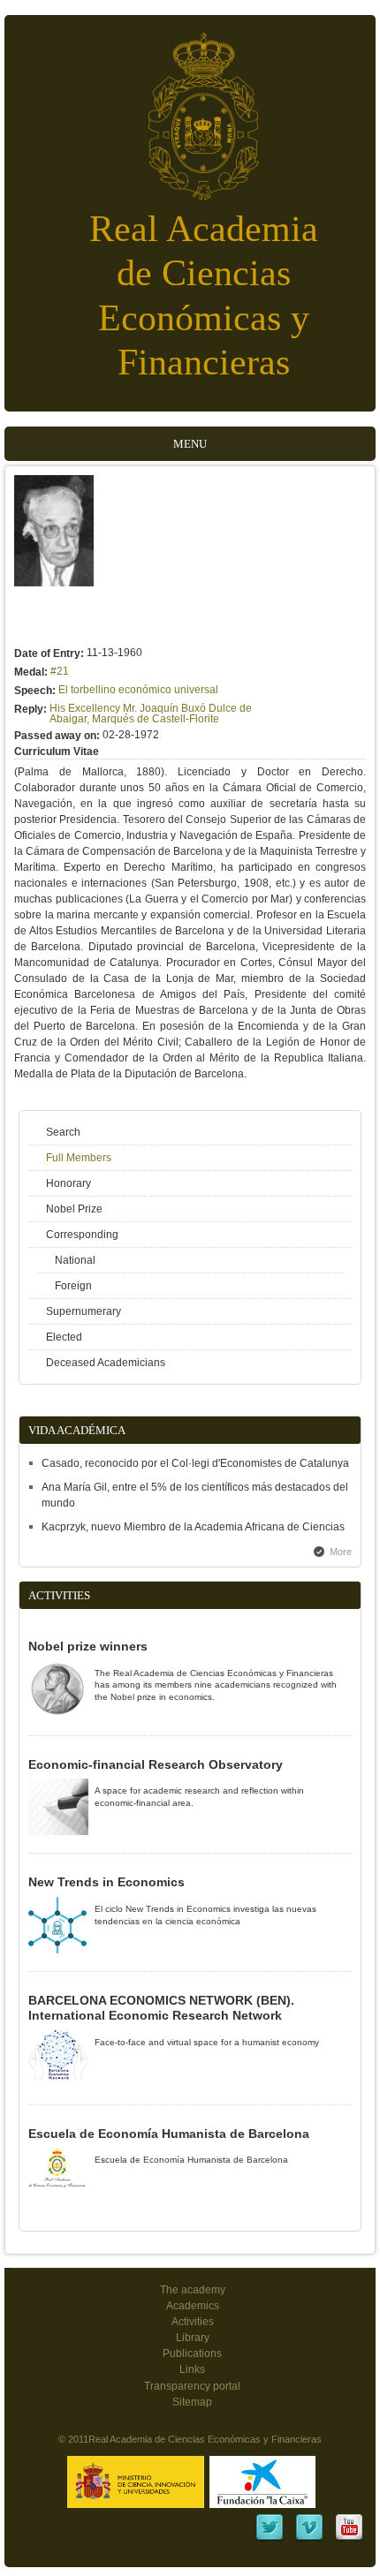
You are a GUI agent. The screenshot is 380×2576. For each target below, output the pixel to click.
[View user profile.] (54, 583)
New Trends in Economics (106, 1882)
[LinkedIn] (270, 2539)
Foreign (73, 1286)
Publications (192, 2353)
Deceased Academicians (106, 1363)
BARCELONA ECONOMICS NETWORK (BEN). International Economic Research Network (161, 2008)
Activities (193, 2322)
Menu (190, 444)
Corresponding (82, 1235)
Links (192, 2369)
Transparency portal (192, 2386)
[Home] (190, 107)
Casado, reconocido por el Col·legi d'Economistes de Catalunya (195, 1463)
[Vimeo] (309, 2539)
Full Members (79, 1158)
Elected (64, 1337)
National (75, 1260)
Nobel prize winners (88, 1646)
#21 (60, 671)
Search (63, 1132)
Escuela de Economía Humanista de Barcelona (169, 2134)
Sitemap (192, 2402)
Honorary (68, 1183)
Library (193, 2338)
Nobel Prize (74, 1209)
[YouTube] (349, 2539)
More (341, 1552)
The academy (193, 2290)
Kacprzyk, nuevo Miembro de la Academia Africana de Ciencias (193, 1527)
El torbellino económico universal (138, 690)
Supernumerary (84, 1311)
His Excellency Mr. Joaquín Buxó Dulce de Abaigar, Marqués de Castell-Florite (151, 714)
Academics (193, 2306)
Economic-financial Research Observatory (156, 1764)
